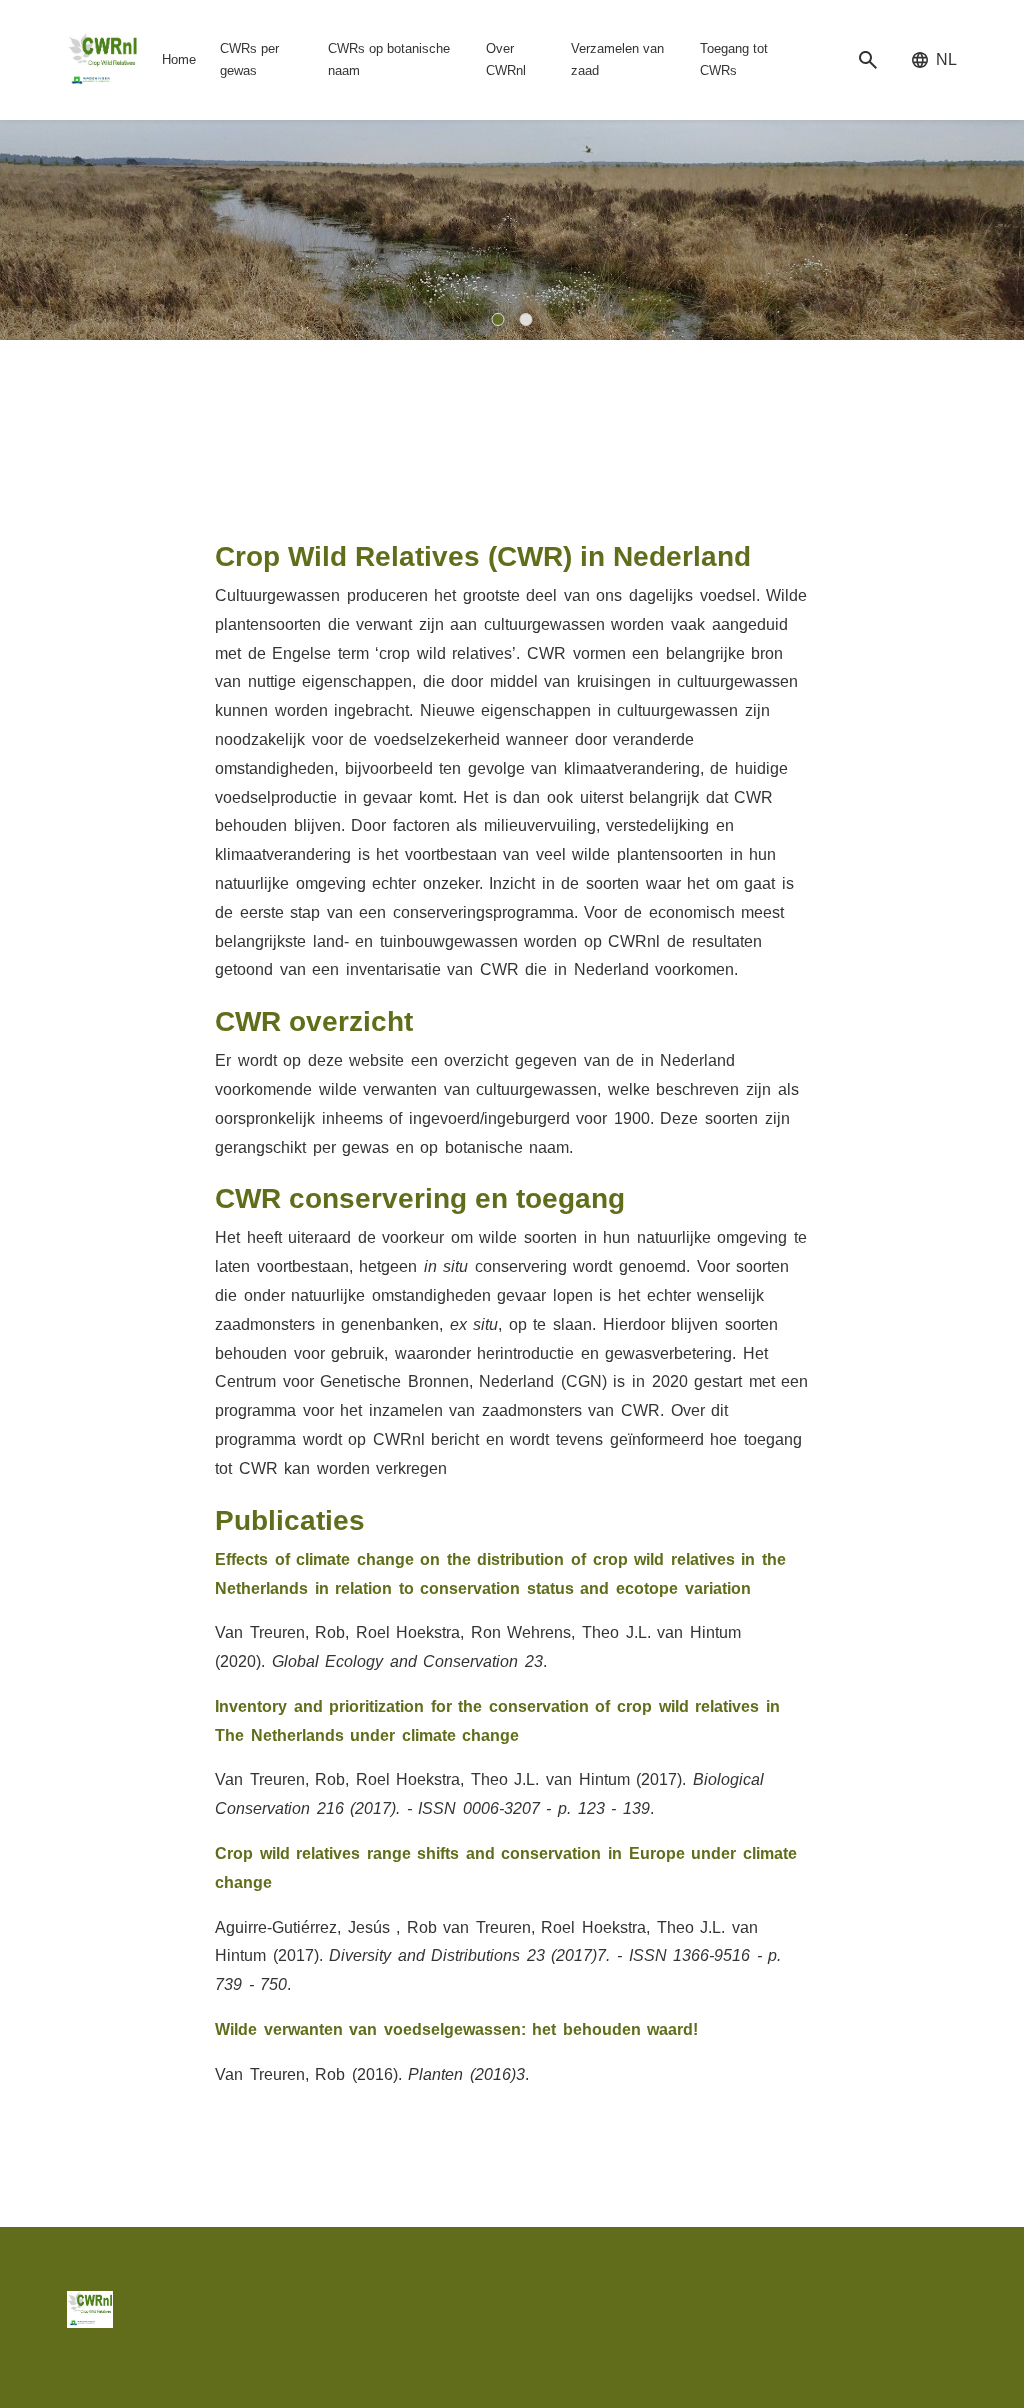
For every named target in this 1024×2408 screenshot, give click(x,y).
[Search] (868, 60)
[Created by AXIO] (941, 2307)
